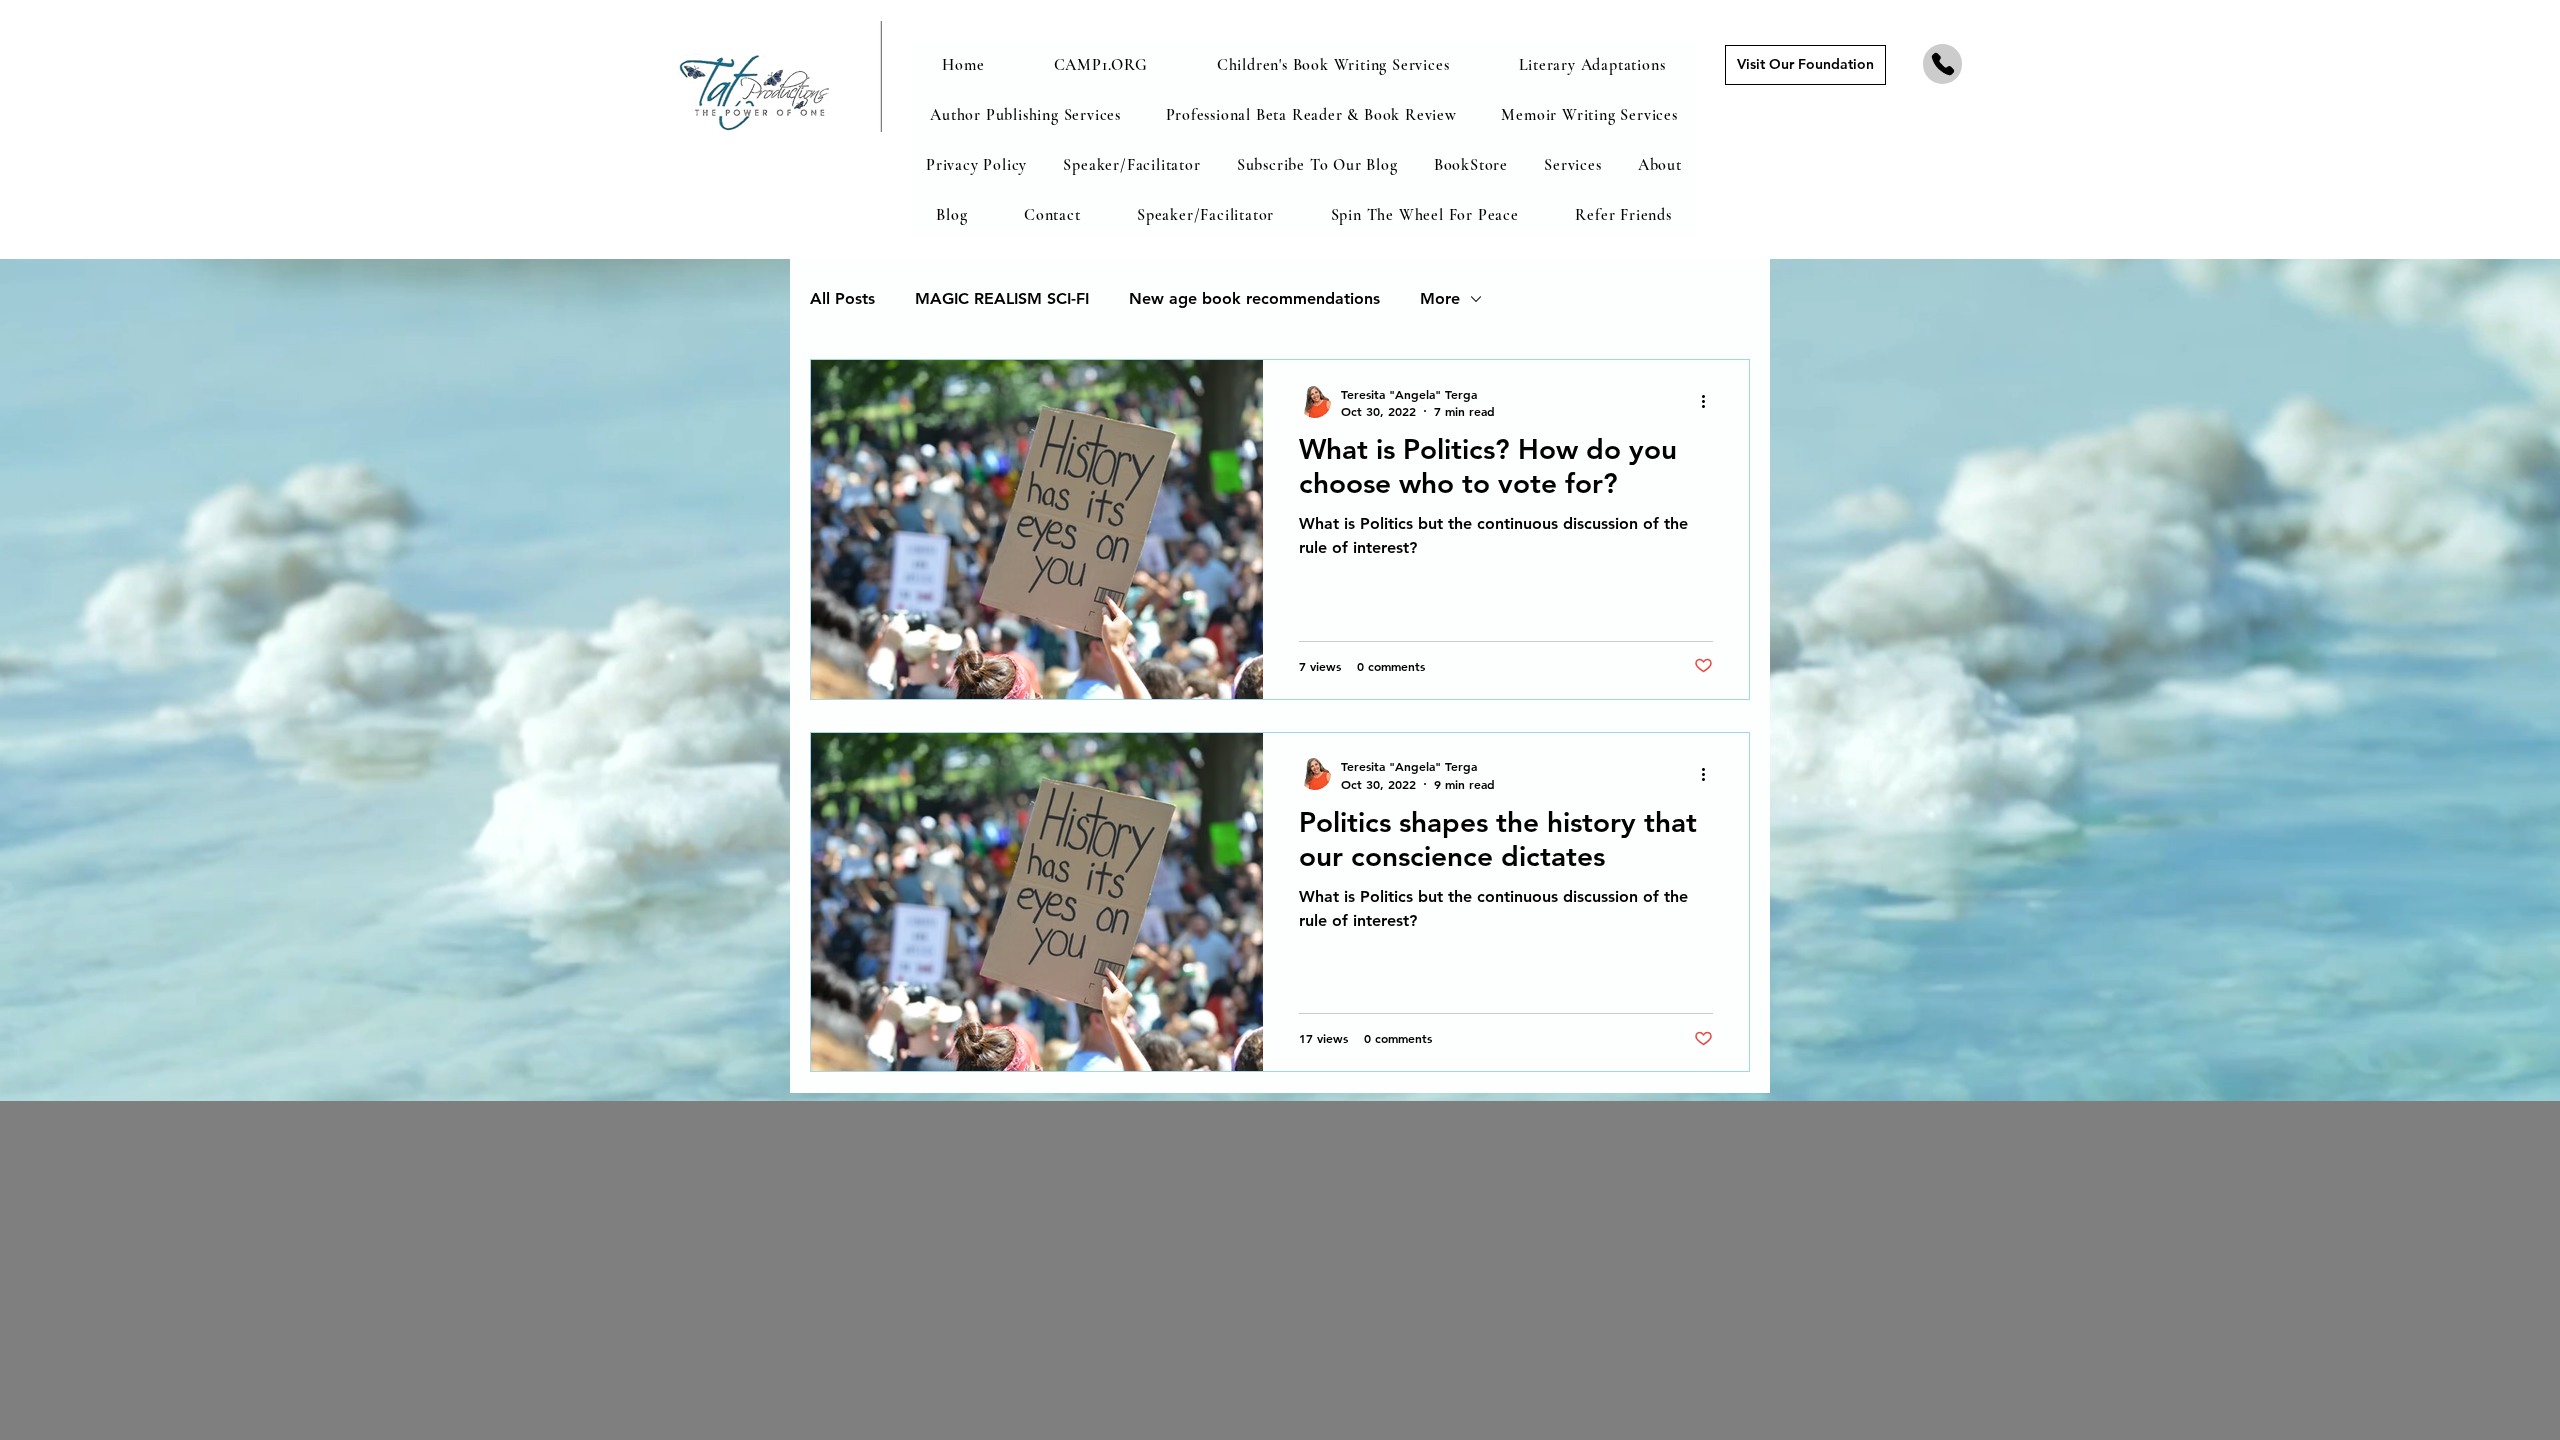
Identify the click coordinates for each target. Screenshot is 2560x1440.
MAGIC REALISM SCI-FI (1002, 298)
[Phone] (1942, 64)
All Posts (842, 298)
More (1440, 298)
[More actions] (1710, 402)
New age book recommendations (1254, 298)
